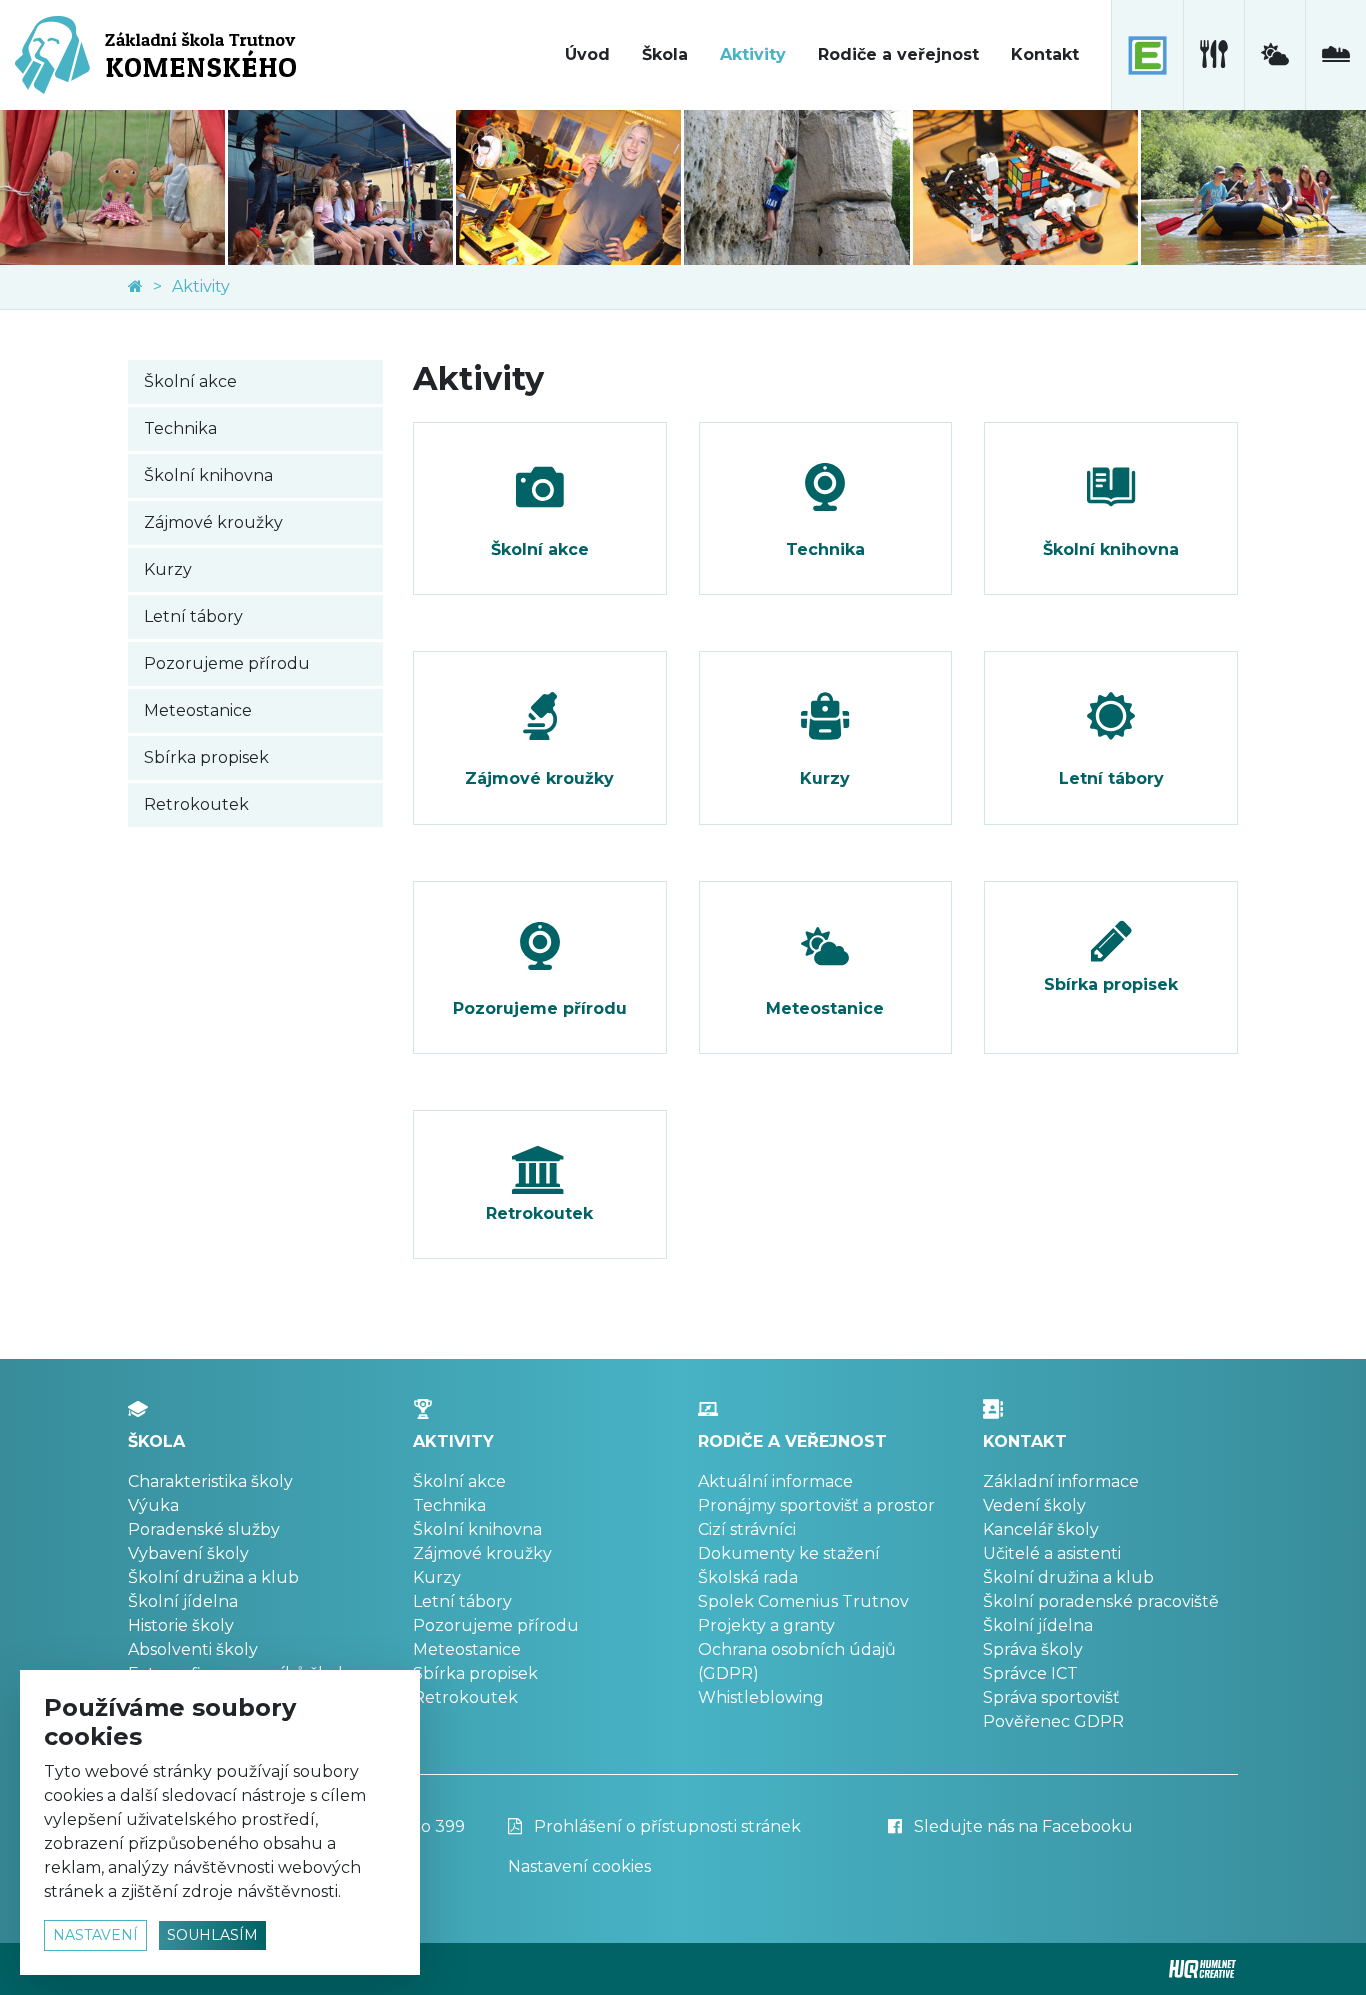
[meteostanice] (1274, 55)
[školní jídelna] (1213, 55)
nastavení (95, 1935)
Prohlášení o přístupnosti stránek (665, 1826)
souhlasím (212, 1935)
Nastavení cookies (579, 1866)
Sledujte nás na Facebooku (1021, 1826)
